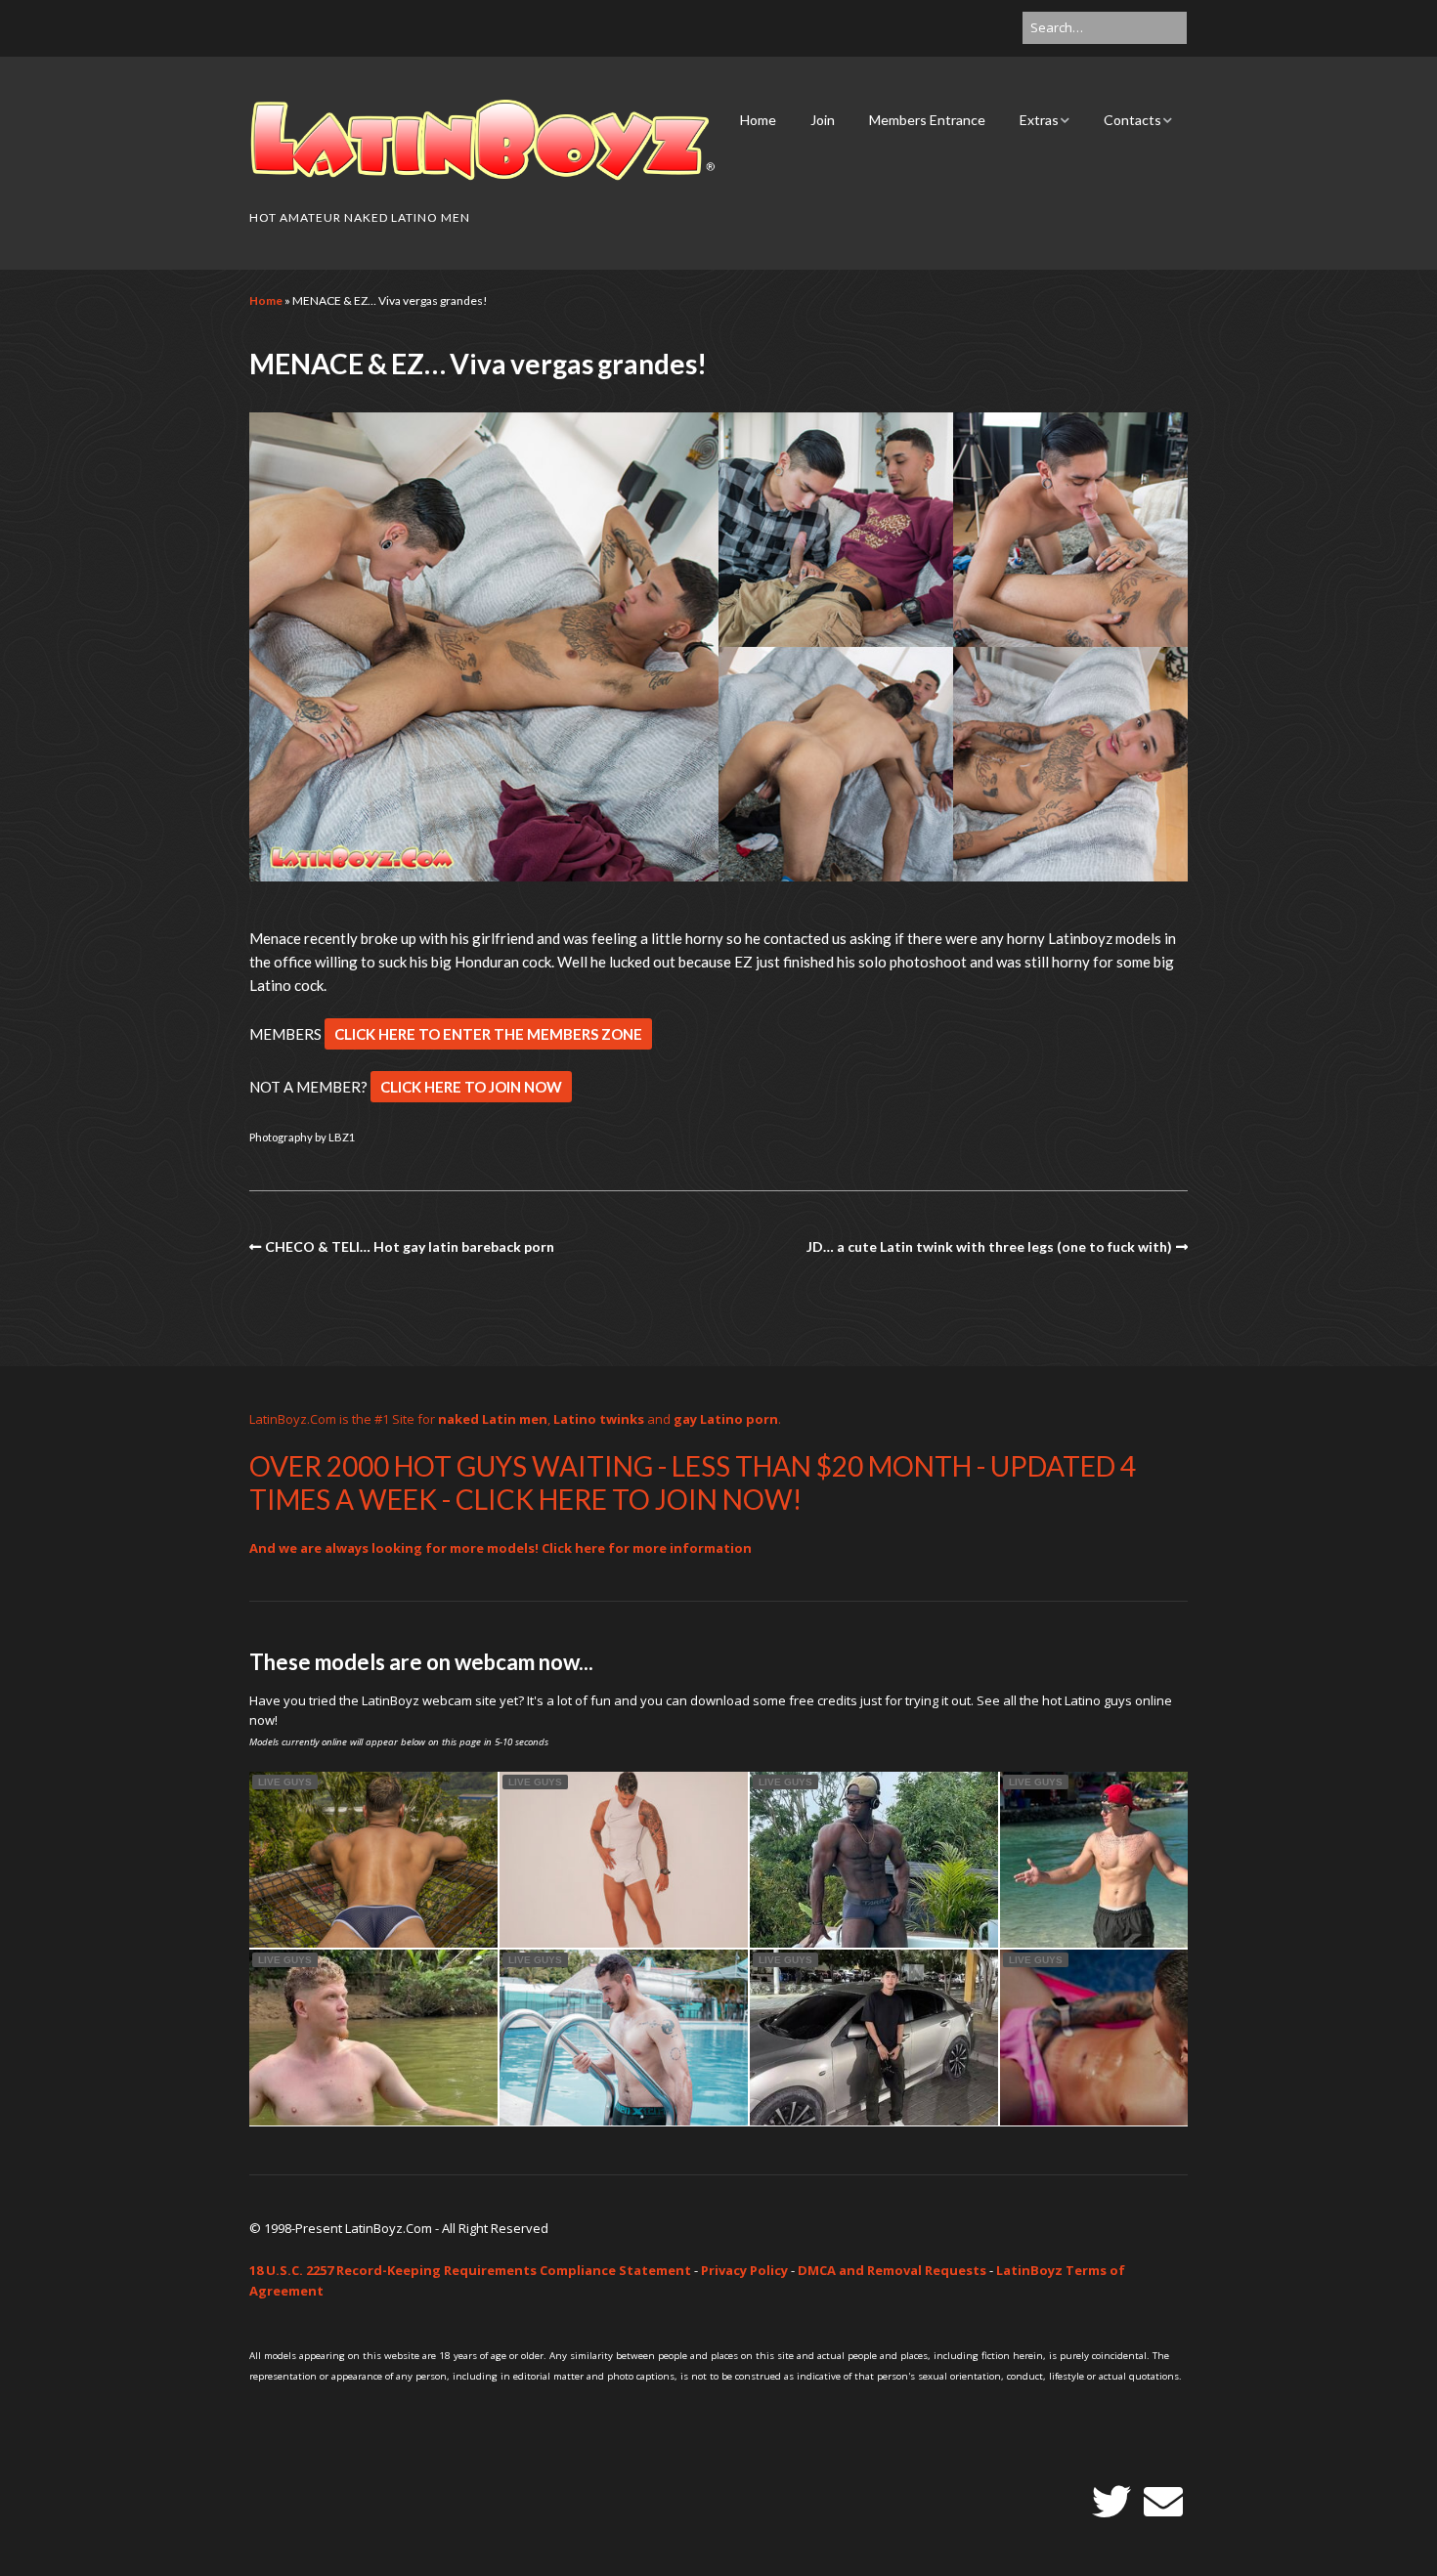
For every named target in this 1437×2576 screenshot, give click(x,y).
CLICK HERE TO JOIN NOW (471, 1087)
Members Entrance (927, 120)
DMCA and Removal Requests (892, 2270)
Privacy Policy (744, 2270)
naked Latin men (493, 1419)
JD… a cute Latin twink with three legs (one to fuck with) (989, 1246)
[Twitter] (1111, 2502)
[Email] (1163, 2502)
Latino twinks (599, 1419)
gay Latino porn (726, 1419)
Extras (1039, 120)
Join (823, 120)
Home (758, 120)
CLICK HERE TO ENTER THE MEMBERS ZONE (488, 1034)
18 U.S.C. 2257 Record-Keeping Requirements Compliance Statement (470, 2270)
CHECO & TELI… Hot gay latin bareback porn (410, 1246)
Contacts (1132, 120)
